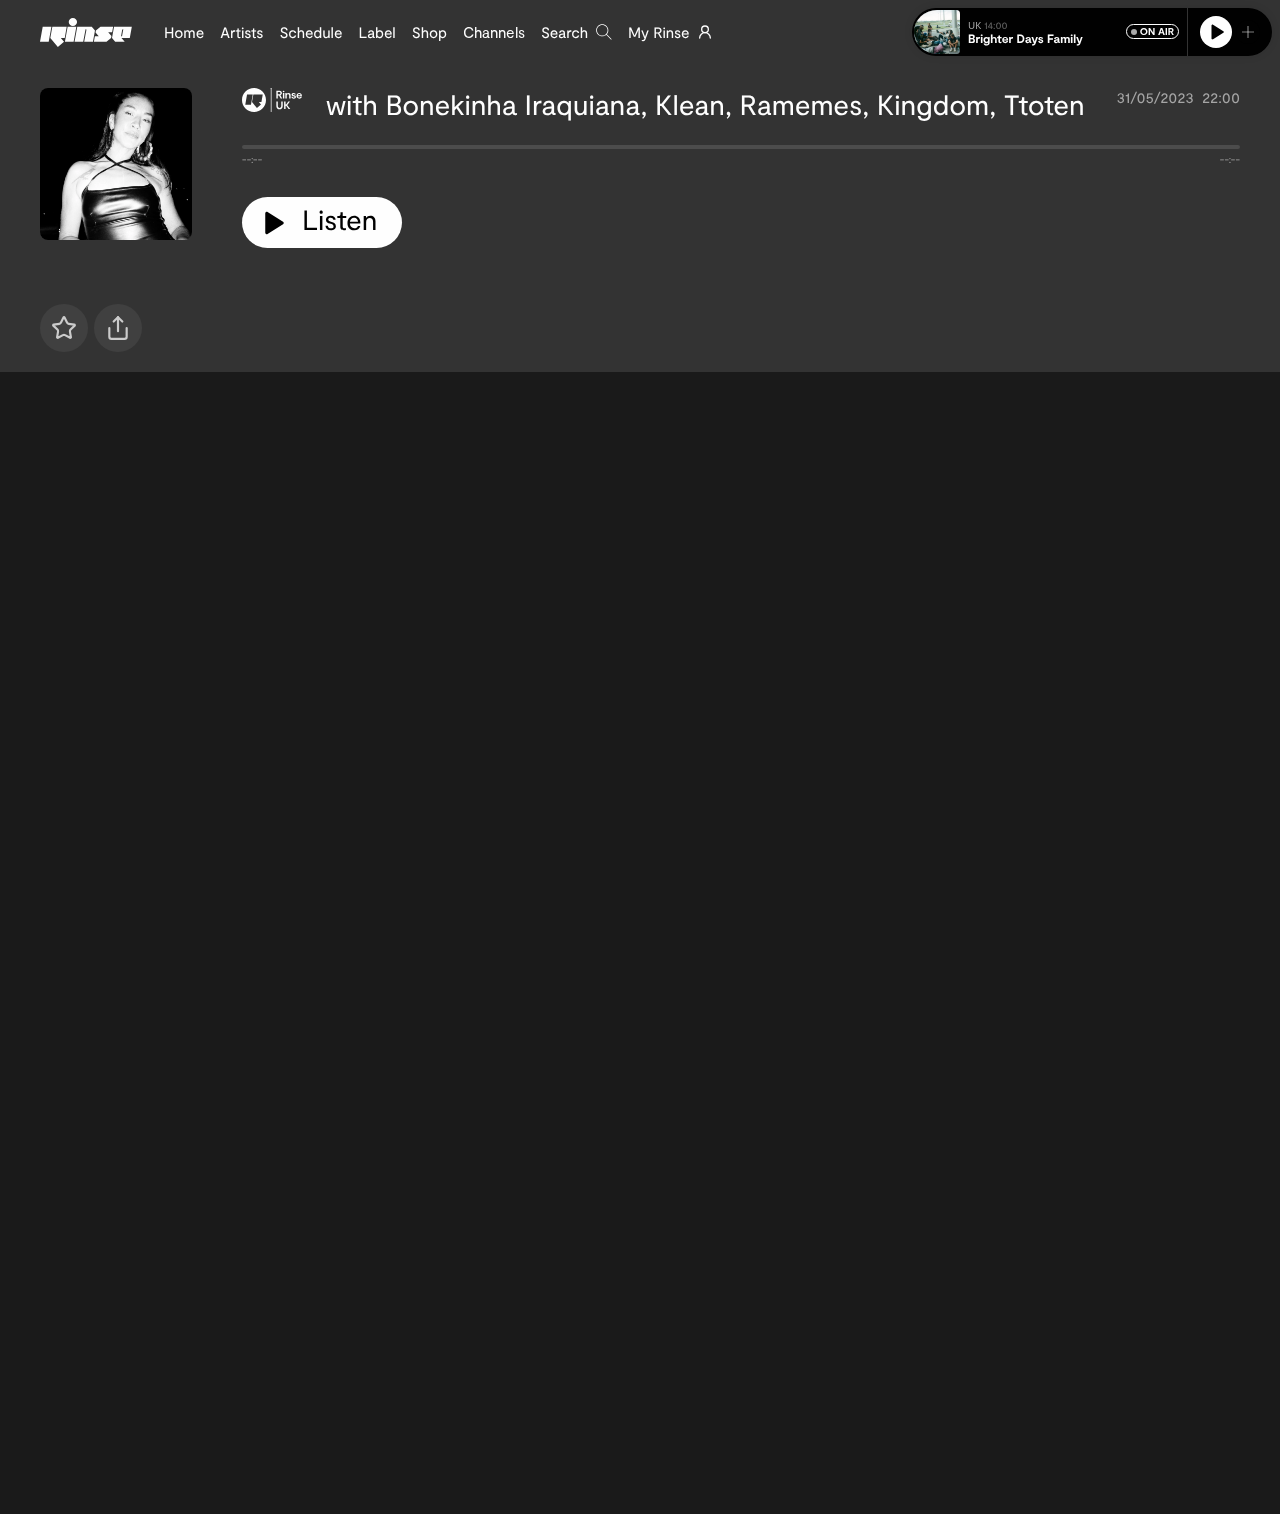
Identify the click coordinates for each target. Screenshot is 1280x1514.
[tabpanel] (741, 151)
